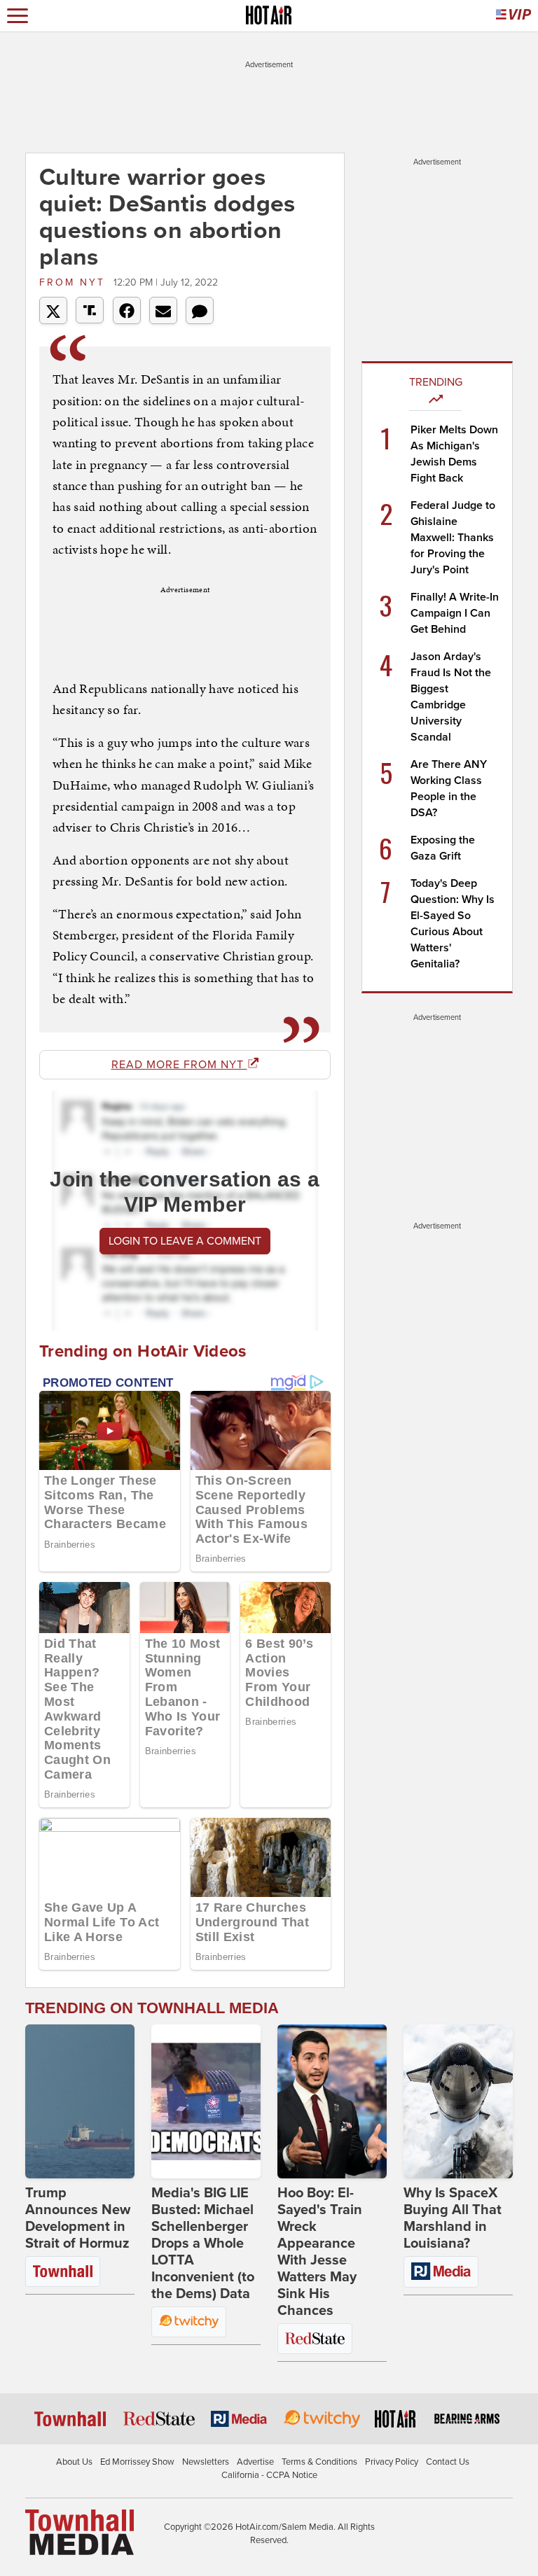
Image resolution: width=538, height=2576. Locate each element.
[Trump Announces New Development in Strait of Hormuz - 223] (80, 2101)
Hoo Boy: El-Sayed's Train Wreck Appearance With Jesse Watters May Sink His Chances (320, 2252)
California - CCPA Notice (269, 2475)
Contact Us (448, 2462)
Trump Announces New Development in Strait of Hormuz (78, 2218)
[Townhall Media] (80, 2531)
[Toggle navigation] (18, 16)
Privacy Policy (392, 2462)
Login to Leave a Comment (185, 1241)
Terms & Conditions (319, 2462)
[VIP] (513, 16)
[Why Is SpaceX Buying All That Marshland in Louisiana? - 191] (458, 2101)
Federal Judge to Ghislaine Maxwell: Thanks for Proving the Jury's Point (453, 538)
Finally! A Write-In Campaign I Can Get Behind (455, 613)
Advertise (255, 2462)
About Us (74, 2462)
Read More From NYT (179, 1065)
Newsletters (206, 2462)
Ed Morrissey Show (137, 2462)
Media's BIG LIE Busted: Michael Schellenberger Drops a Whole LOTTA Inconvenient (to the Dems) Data (203, 2243)
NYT (75, 282)
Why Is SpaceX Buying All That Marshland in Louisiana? (453, 2218)
